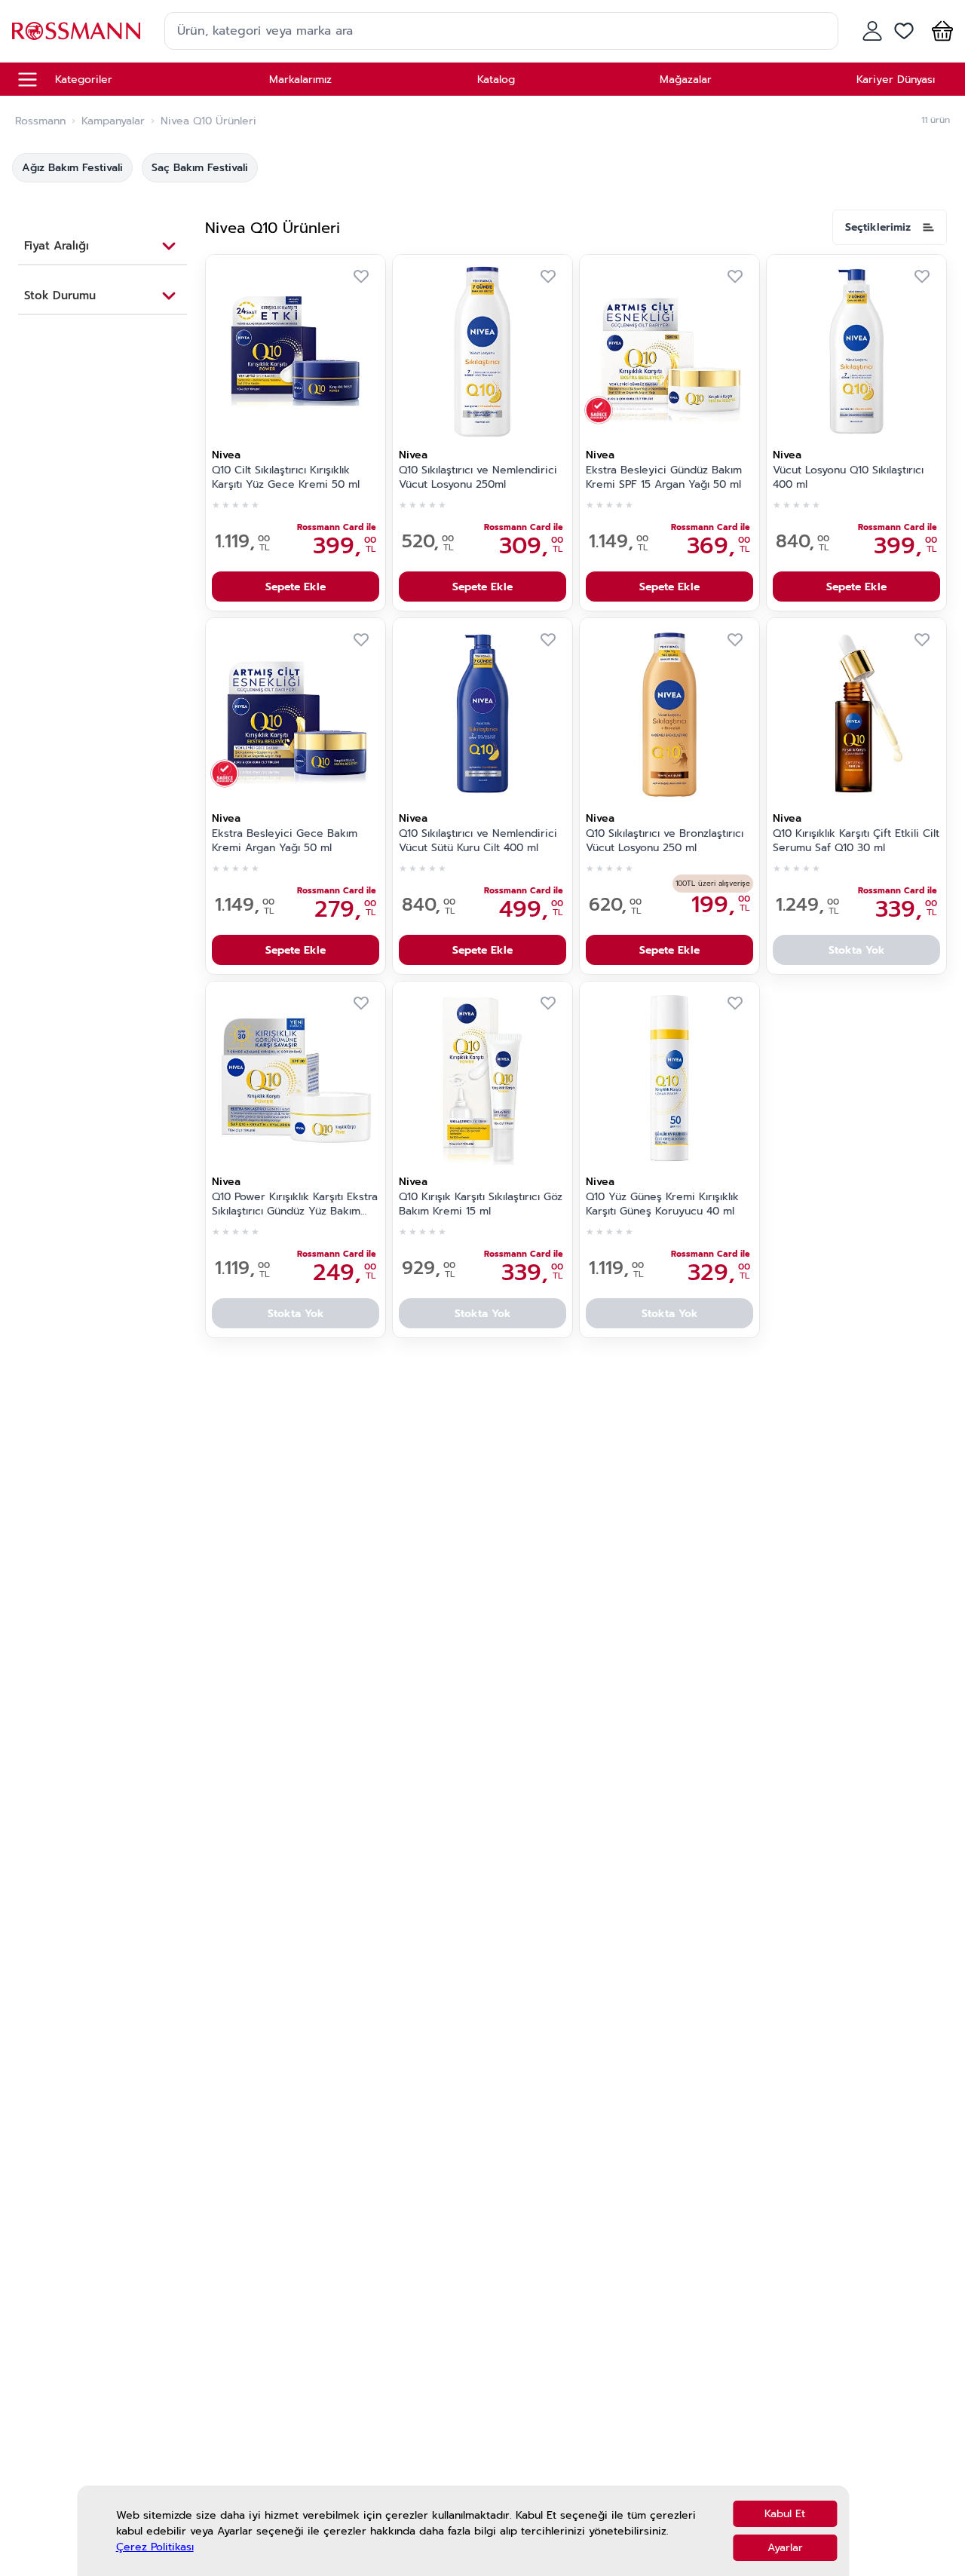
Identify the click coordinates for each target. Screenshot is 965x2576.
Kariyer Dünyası (896, 80)
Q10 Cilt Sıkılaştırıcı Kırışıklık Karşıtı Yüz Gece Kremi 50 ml (286, 478)
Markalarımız (300, 80)
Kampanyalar (113, 121)
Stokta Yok (857, 950)
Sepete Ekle (296, 587)
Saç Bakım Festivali (200, 168)
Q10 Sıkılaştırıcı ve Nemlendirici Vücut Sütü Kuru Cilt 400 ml (478, 841)
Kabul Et (785, 2514)
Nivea (226, 455)
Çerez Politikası (155, 2547)
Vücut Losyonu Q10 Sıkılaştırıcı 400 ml (848, 478)
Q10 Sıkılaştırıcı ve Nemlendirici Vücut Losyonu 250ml (478, 478)
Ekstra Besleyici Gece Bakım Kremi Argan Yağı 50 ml (285, 841)
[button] (939, 31)
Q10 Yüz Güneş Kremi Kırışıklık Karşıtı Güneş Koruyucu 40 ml (662, 1204)
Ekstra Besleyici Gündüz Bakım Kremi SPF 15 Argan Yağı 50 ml (664, 478)
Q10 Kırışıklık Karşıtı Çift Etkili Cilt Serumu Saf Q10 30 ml (856, 841)
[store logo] (76, 31)
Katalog (496, 80)
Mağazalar (686, 80)
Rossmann (40, 121)
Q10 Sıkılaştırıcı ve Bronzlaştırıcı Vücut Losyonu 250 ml (665, 841)
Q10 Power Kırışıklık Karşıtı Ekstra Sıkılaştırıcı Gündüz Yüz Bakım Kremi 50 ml (295, 1205)
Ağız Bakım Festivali (72, 168)
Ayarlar (785, 2548)
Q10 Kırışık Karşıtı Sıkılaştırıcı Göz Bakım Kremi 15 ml (481, 1204)
